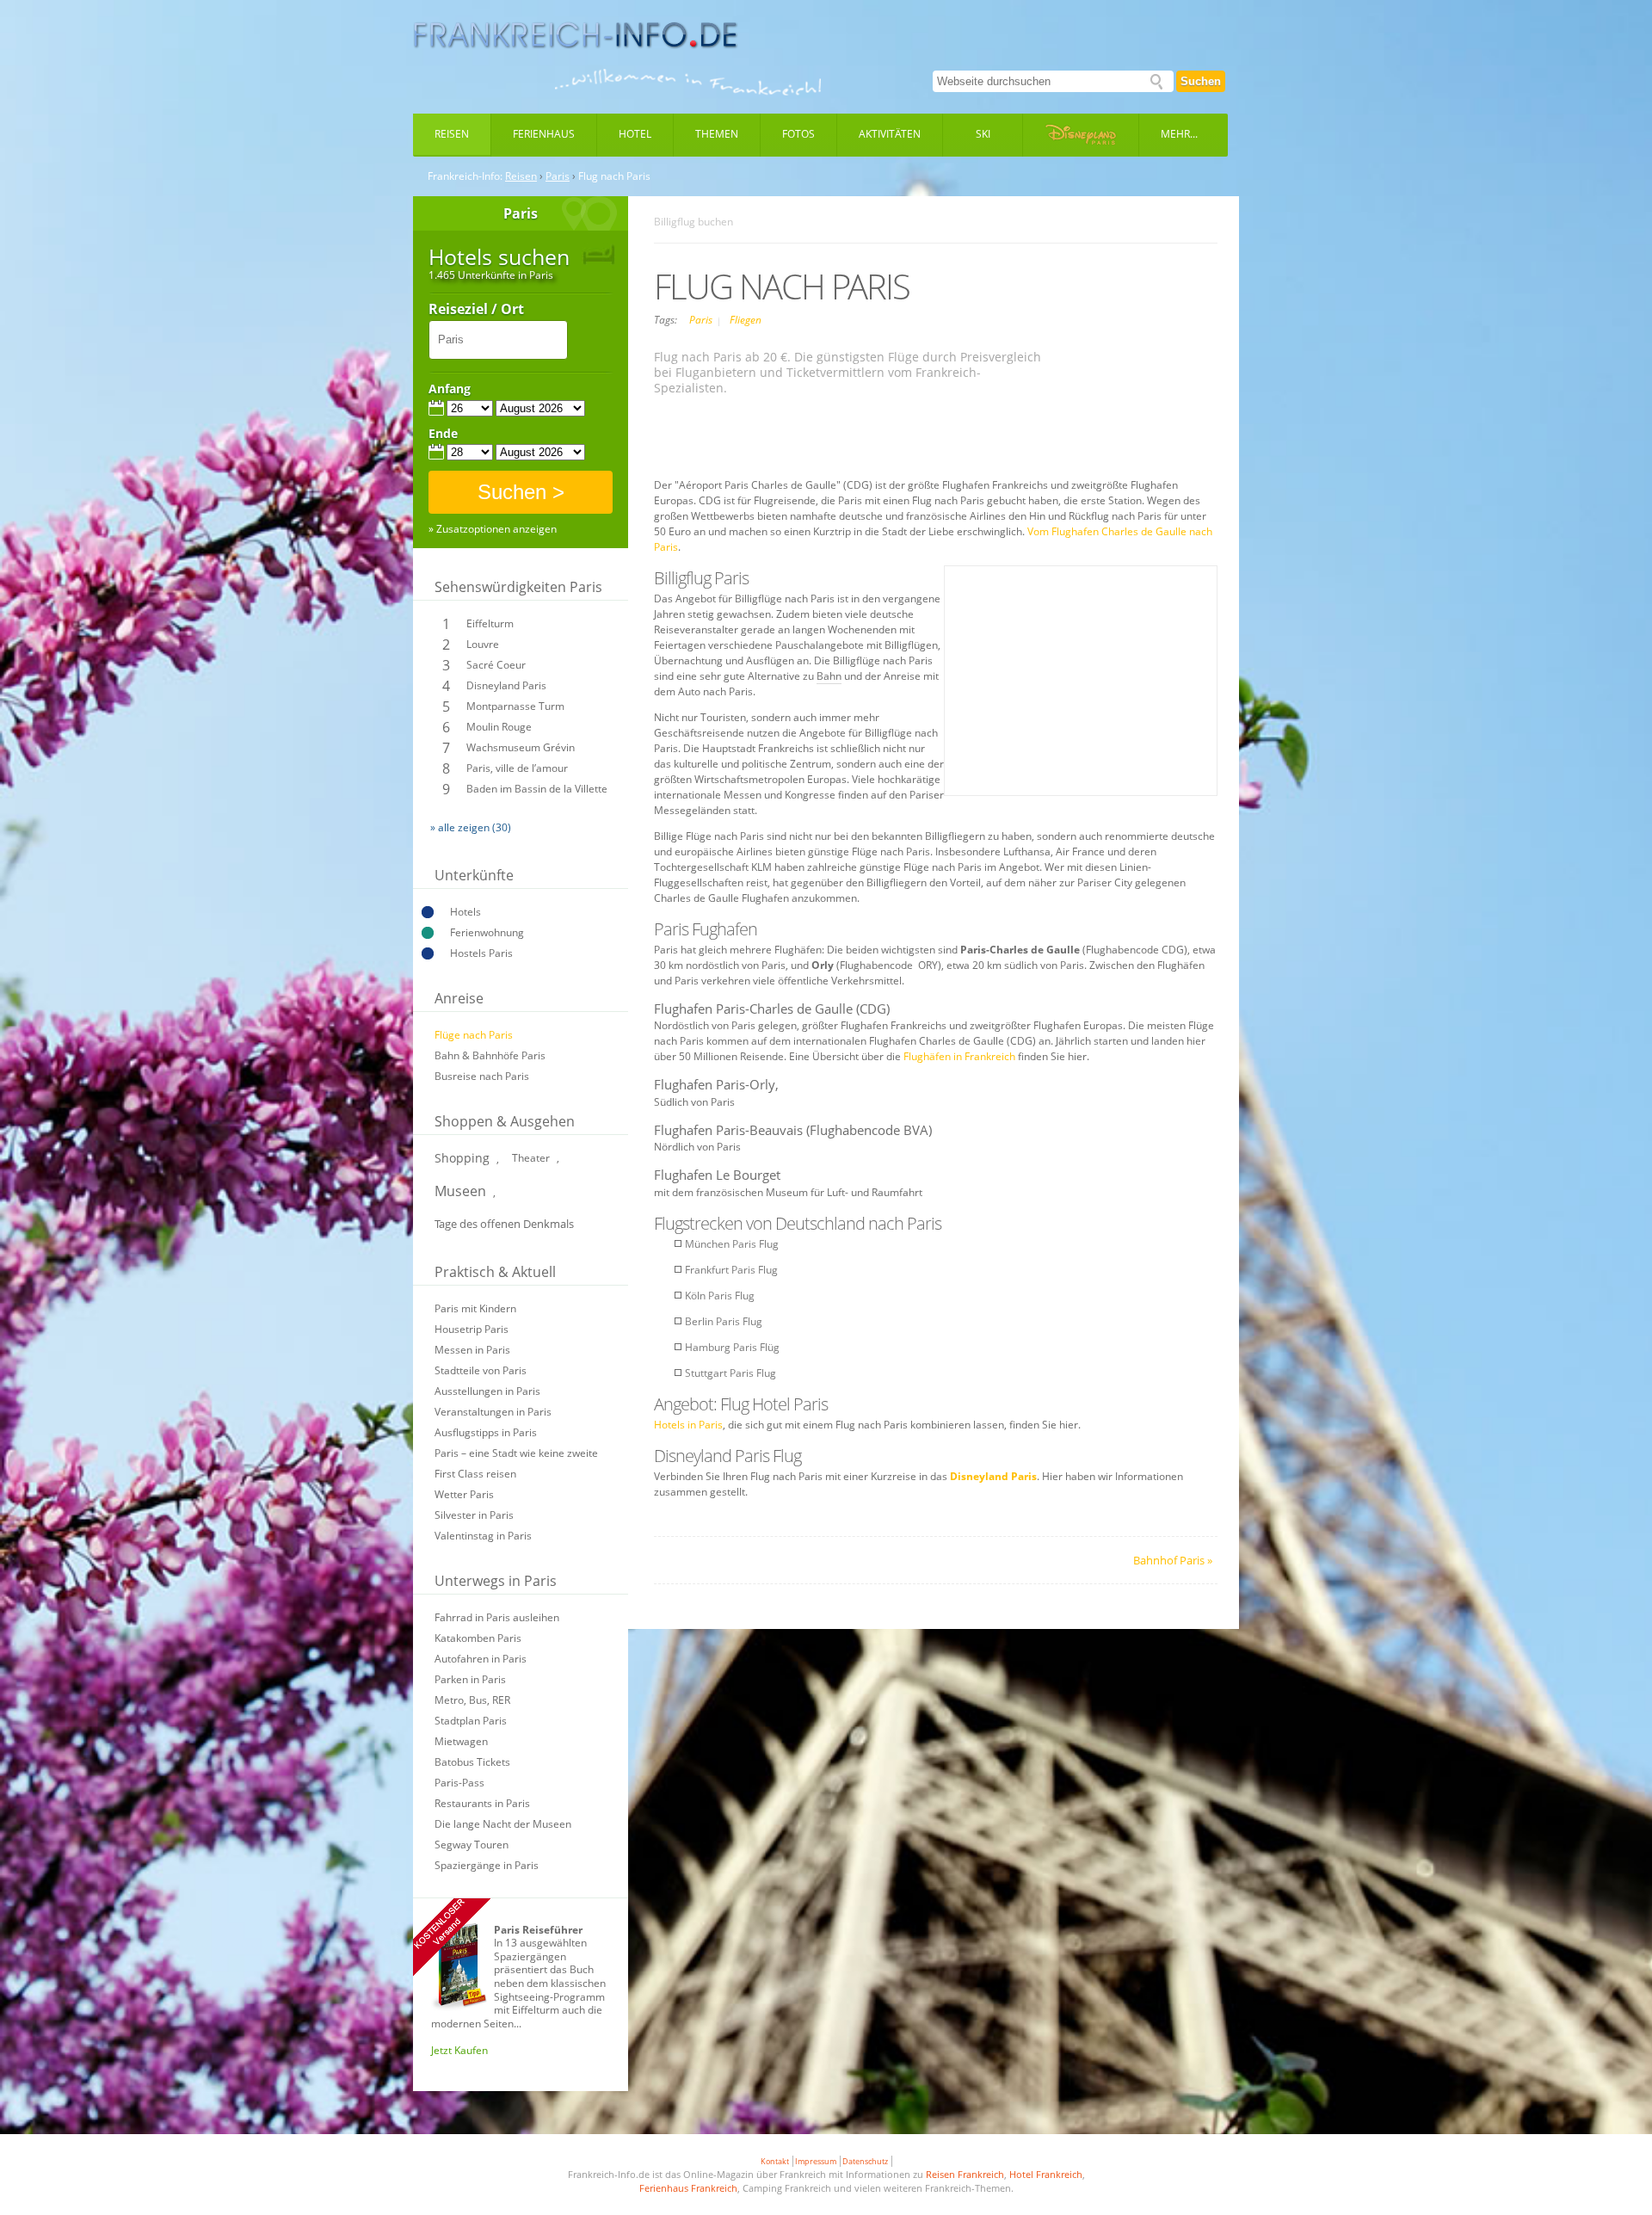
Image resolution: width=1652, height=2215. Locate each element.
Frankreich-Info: (465, 176)
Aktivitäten (890, 134)
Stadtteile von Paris (481, 1370)
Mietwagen (461, 1741)
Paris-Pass (459, 1783)
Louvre (483, 644)
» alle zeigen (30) (471, 827)
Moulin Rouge (499, 727)
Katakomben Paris (478, 1638)
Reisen (452, 134)
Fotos (798, 134)
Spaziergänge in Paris (487, 1865)
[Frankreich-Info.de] (576, 35)
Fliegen (746, 320)
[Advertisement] (936, 439)
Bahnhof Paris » (1173, 1560)
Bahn (829, 676)
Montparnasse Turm (515, 706)
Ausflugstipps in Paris (486, 1432)
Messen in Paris (472, 1350)
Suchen (1201, 81)
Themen (717, 134)
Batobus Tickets (472, 1762)
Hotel (635, 134)
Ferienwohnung (487, 932)
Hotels (465, 912)
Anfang (450, 389)
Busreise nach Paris (482, 1076)
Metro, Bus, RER (472, 1700)
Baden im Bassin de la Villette (537, 789)
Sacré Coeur (496, 665)
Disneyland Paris (506, 685)
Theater (531, 1158)
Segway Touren (472, 1845)
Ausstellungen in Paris (487, 1391)
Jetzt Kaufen (459, 2050)
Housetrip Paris (472, 1329)
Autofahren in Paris (481, 1659)
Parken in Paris (470, 1679)
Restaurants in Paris (482, 1803)
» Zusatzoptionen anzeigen (493, 529)
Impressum (816, 2161)
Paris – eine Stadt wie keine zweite (516, 1453)
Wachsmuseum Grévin (521, 747)
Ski (983, 134)
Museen (460, 1191)
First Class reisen (475, 1474)
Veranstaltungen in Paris (493, 1412)
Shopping (462, 1158)
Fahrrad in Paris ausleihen (497, 1617)
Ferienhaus (544, 134)
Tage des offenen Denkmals (504, 1224)
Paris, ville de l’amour (517, 768)
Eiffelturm (490, 623)
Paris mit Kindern (475, 1308)
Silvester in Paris (474, 1515)
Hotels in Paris (688, 1425)
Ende (443, 434)
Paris (558, 176)
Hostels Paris (481, 953)
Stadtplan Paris (471, 1721)
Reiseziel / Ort (476, 310)
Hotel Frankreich (1046, 2174)
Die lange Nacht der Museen (503, 1824)
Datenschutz (865, 2161)
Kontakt (775, 2161)
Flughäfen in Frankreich (959, 1056)
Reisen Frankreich (965, 2174)
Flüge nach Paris (474, 1035)
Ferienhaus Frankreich (688, 2188)
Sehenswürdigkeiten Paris (518, 587)
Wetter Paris (464, 1494)
